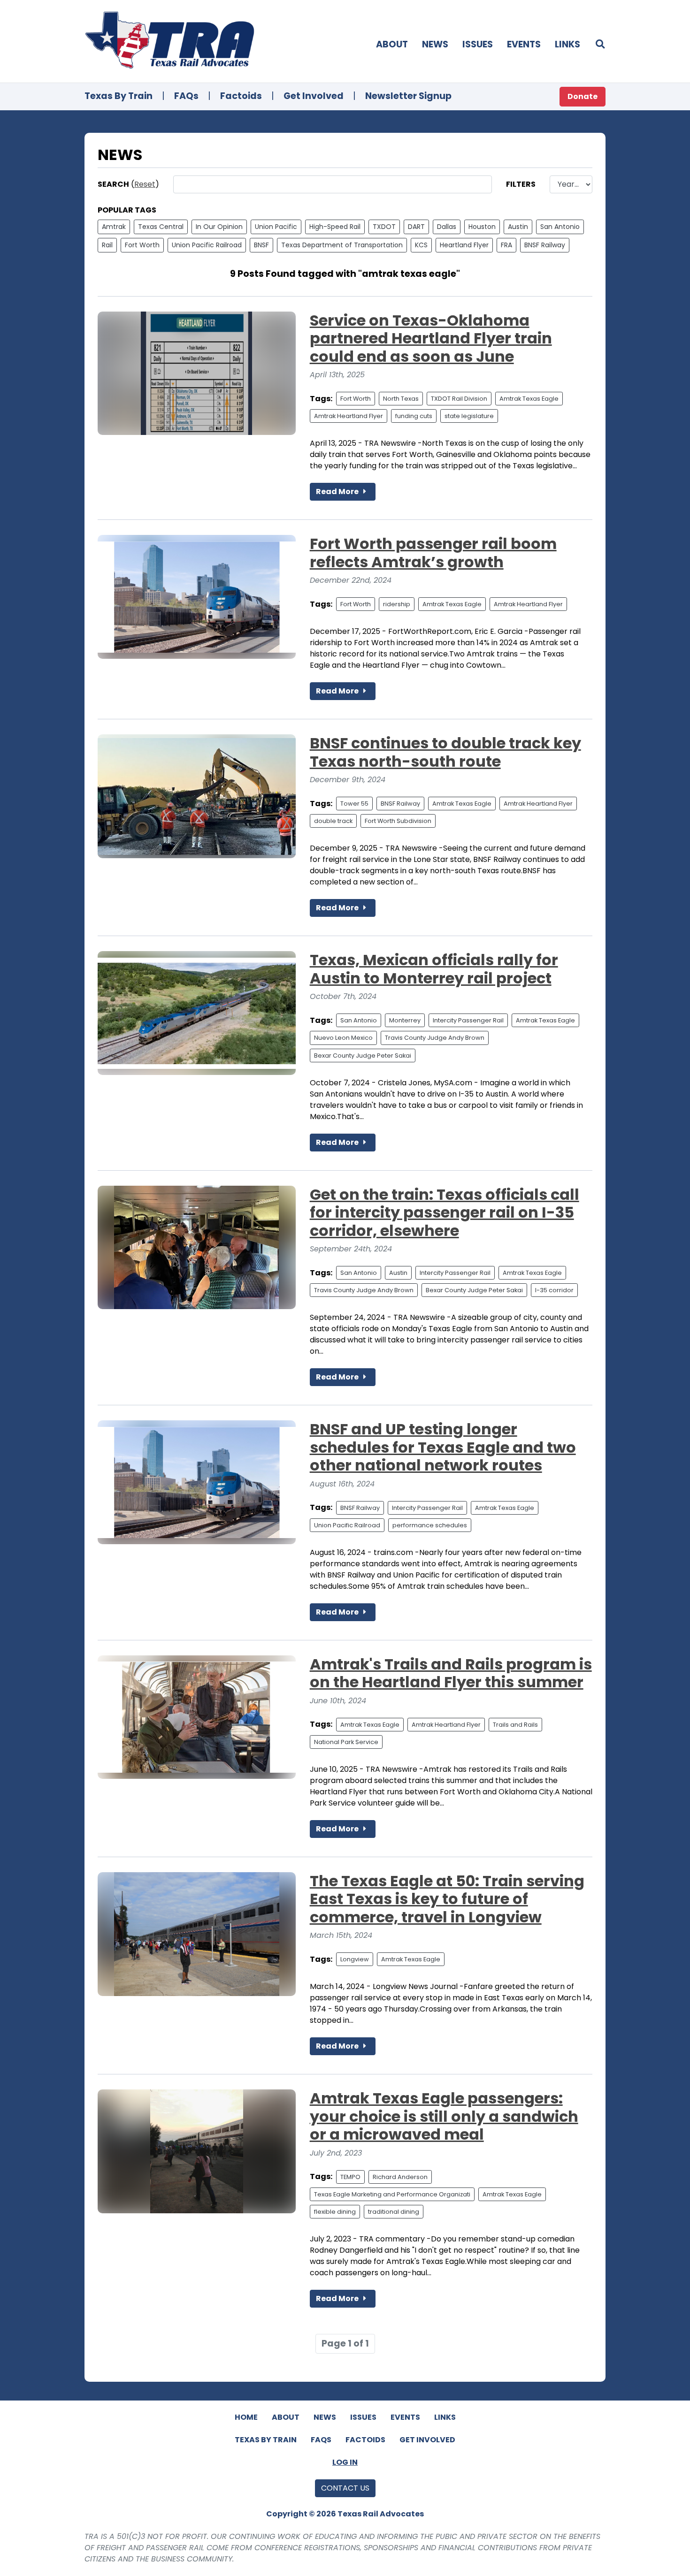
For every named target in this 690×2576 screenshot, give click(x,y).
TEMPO (350, 2177)
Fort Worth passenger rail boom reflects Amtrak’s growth (433, 553)
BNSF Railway (545, 245)
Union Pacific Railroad (207, 245)
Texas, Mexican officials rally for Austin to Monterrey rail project (434, 969)
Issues (478, 44)
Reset (145, 184)
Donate (583, 96)
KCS (421, 245)
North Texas (401, 399)
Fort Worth (142, 245)
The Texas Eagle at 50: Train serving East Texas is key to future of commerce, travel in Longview (447, 1899)
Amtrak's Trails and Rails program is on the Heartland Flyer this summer (451, 1673)
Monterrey (405, 1020)
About (392, 44)
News (435, 44)
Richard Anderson (400, 2177)
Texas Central (161, 227)
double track (333, 821)
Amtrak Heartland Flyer (349, 416)
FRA (506, 245)
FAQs (186, 96)
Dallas (447, 227)
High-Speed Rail (335, 227)
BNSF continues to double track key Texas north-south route (445, 752)
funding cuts (414, 416)
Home (246, 2417)
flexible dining (335, 2212)
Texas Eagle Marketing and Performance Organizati (392, 2194)
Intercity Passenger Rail (468, 1020)
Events (524, 44)
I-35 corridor (554, 1290)
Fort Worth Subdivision (398, 821)
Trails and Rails (515, 1725)
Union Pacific (276, 227)
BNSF (261, 245)
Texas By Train (119, 96)
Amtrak (114, 227)
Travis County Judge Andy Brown (435, 1038)
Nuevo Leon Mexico (343, 1038)
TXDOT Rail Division (459, 399)
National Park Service (346, 1742)
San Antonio (560, 227)
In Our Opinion (219, 227)
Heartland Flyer (464, 245)
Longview (355, 1959)
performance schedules (430, 1525)
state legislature (469, 416)
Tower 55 (354, 804)
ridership (397, 604)
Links (567, 44)
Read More (338, 492)
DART (416, 227)
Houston (482, 227)
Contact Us (345, 2488)
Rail (107, 245)
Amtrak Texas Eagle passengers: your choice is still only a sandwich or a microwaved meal (444, 2116)
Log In (345, 2462)
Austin (518, 227)
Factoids (241, 96)
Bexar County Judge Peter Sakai (363, 1056)
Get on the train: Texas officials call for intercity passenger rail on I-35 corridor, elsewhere (445, 1212)
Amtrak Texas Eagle (529, 399)
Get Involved (314, 96)
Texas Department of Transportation (342, 245)
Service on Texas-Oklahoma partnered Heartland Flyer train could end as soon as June (431, 338)
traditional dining (394, 2212)
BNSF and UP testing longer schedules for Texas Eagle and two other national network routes (443, 1447)
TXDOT (384, 227)
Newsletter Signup (408, 96)
